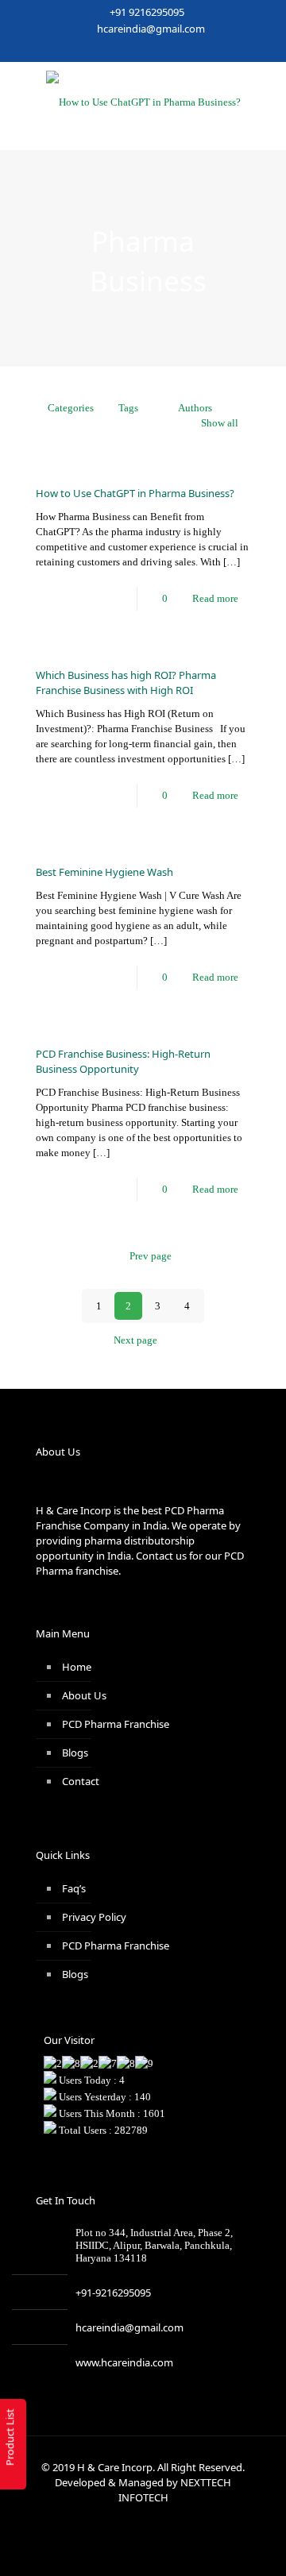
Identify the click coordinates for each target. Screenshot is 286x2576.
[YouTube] (133, 49)
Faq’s (74, 1888)
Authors (195, 408)
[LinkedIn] (154, 49)
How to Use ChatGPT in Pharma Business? (135, 493)
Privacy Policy (94, 1917)
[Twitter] (112, 49)
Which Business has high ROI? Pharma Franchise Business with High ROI (126, 683)
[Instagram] (195, 49)
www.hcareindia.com (124, 2362)
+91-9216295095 (113, 2293)
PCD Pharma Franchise (116, 1724)
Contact (81, 1781)
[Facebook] (92, 49)
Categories (71, 408)
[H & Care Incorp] (143, 102)
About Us (84, 1695)
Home (77, 1667)
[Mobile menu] (265, 94)
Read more (215, 598)
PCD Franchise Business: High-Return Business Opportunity (123, 1061)
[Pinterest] (174, 49)
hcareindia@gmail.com (151, 29)
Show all (220, 423)
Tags (128, 408)
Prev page (150, 1256)
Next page (135, 1340)
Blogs (75, 1753)
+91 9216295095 (147, 12)
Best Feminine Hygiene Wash (104, 872)
